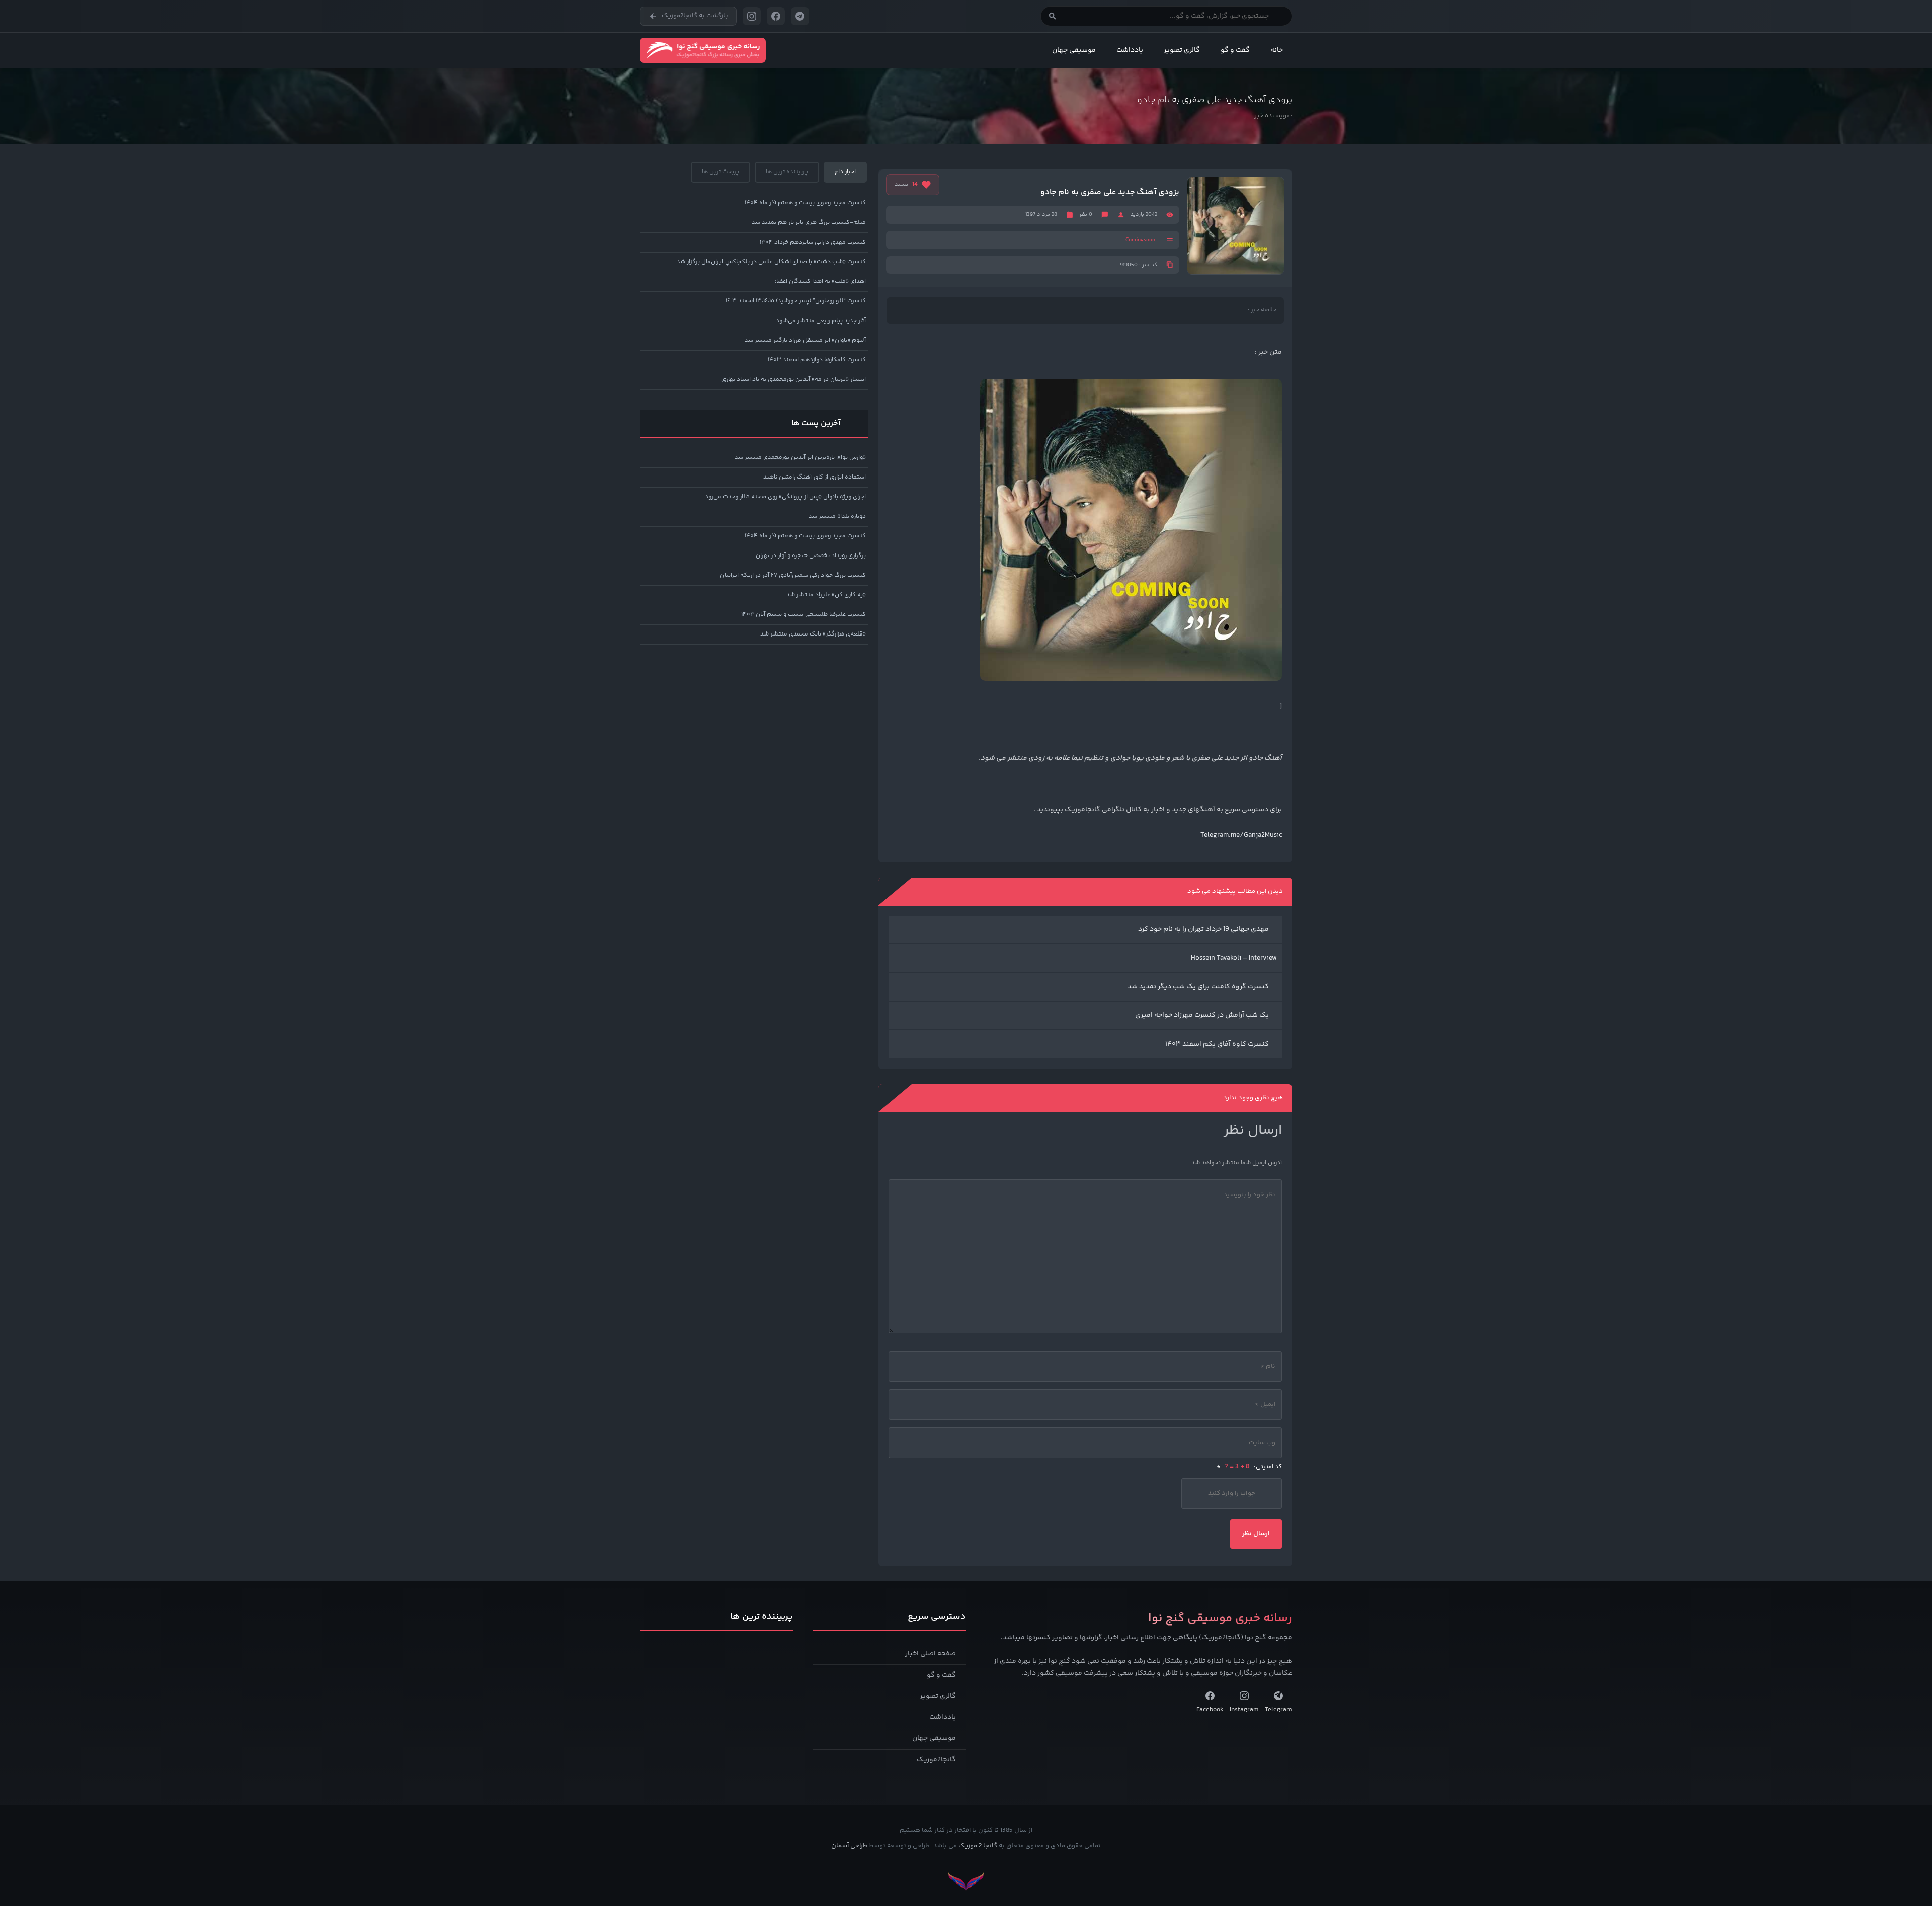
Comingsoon (1140, 240)
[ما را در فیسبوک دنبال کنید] (776, 16)
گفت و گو (1235, 50)
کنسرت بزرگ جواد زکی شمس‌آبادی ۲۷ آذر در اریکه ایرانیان (793, 575)
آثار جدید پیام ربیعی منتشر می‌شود (821, 321)
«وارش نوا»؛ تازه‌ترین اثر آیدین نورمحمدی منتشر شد (800, 458)
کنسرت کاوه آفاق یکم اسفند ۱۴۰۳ (1217, 1044)
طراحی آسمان (849, 1846)
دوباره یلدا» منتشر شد (837, 517)
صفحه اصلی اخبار (931, 1654)
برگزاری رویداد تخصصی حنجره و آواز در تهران (811, 556)
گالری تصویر (1182, 50)
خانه (1277, 50)
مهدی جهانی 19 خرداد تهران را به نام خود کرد (1203, 929)
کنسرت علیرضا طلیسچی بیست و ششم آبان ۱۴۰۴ (803, 615)
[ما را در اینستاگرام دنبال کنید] (752, 16)
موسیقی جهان (1074, 50)
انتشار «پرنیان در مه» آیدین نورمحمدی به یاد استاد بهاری (794, 380)
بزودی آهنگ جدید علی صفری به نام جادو (1110, 193)
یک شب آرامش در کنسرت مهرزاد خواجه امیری (1202, 1015)
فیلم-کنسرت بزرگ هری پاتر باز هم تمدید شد (809, 223)
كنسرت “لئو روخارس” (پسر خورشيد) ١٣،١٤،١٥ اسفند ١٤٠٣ (796, 301)
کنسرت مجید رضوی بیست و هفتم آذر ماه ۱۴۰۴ (805, 203)
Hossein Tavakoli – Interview (1234, 958)
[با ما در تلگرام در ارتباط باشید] (800, 16)
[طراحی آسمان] (966, 1882)
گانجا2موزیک (936, 1760)
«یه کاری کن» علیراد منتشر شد (826, 595)
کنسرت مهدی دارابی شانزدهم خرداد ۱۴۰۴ (813, 242)
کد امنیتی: (1249, 1467)
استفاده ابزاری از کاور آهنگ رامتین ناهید (815, 477)
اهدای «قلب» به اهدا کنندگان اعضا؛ (820, 282)
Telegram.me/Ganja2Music (1241, 835)
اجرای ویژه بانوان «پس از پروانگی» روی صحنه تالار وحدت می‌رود (785, 497)
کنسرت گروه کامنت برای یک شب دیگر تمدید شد (1198, 987)
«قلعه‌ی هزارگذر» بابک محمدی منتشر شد (813, 634)
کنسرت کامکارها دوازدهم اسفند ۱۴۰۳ (817, 360)
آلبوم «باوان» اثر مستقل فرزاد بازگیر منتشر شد (805, 340)
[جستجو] (1053, 16)
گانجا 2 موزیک (978, 1846)
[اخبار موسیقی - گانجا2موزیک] (703, 50)
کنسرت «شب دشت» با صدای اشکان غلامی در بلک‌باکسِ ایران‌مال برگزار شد (771, 262)
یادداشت (1130, 50)
